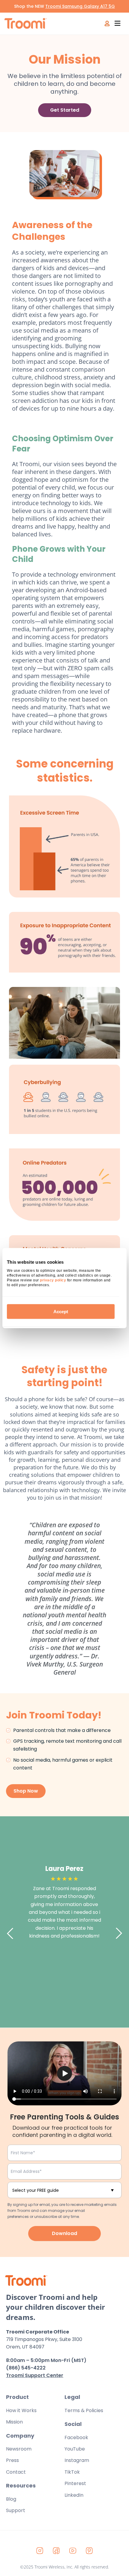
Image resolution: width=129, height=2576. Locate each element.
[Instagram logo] (40, 2550)
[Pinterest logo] (89, 2550)
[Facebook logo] (56, 2550)
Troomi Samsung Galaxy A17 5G (80, 6)
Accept (61, 1311)
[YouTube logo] (73, 2550)
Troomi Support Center (35, 2375)
